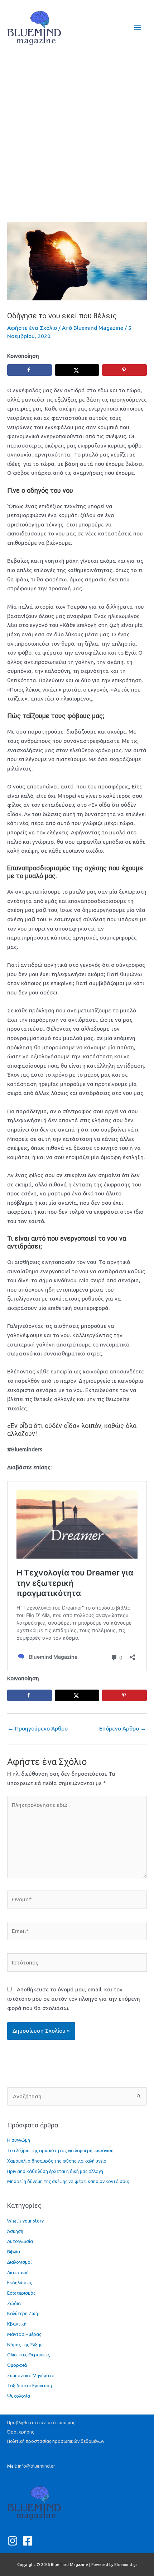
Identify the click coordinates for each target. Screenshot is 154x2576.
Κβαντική (17, 2324)
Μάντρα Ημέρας (24, 2334)
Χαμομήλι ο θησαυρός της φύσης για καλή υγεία (57, 2161)
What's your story (25, 2221)
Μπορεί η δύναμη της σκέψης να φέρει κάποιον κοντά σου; (68, 2181)
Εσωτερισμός (21, 2293)
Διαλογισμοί (19, 2262)
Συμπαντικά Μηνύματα (31, 2375)
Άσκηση (15, 2231)
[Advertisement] (77, 134)
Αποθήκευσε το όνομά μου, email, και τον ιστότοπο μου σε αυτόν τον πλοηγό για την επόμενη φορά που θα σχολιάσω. (74, 1999)
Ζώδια (14, 2303)
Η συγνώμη (19, 2140)
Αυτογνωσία (20, 2241)
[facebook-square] (29, 2541)
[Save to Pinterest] (124, 370)
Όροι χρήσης (21, 2432)
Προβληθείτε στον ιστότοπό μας (41, 2422)
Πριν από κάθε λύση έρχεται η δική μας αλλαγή (55, 2171)
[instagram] (14, 2541)
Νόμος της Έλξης (25, 2345)
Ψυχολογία (19, 2396)
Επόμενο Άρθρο (123, 1729)
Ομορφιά (17, 2365)
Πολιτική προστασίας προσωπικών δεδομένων (56, 2441)
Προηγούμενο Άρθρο (38, 1729)
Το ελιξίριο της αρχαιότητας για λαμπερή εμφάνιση (60, 2150)
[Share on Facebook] (30, 370)
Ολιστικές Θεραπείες (28, 2355)
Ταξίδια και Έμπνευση (30, 2385)
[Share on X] (77, 370)
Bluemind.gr (126, 2565)
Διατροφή (18, 2272)
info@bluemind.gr (37, 2466)
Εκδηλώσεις (20, 2282)
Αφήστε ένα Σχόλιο (32, 328)
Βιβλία (14, 2252)
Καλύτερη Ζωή (23, 2313)
